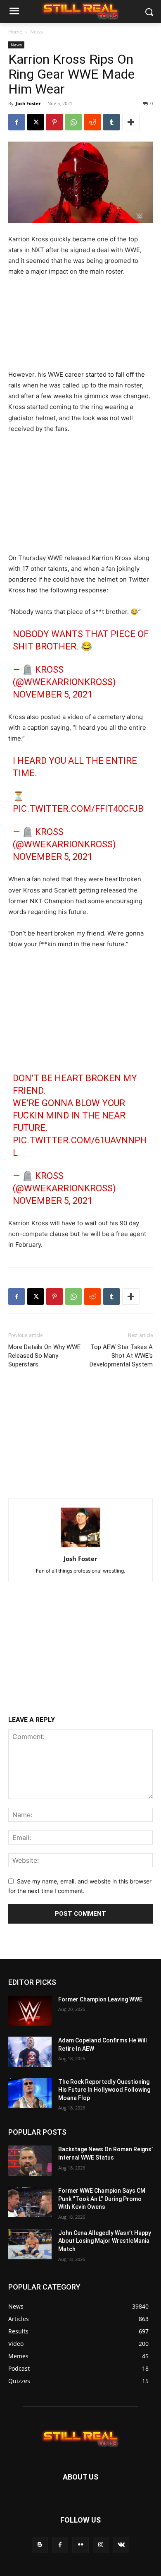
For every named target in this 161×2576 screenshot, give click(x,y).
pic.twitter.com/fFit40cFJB (78, 809)
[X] (36, 122)
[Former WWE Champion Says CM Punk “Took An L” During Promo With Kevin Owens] (30, 2202)
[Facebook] (17, 122)
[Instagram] (101, 2545)
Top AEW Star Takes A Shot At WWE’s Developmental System (121, 1356)
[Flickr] (80, 2545)
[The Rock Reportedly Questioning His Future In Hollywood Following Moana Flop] (30, 2093)
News (37, 32)
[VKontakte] (121, 2545)
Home (15, 32)
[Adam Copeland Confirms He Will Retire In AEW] (30, 2052)
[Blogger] (40, 2545)
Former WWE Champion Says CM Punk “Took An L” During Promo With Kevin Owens (102, 2199)
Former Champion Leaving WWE (100, 1999)
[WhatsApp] (73, 122)
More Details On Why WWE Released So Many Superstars (44, 1356)
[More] (131, 122)
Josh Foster (28, 103)
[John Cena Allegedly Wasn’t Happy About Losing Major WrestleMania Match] (30, 2244)
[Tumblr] (111, 122)
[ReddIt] (92, 122)
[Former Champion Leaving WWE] (30, 2011)
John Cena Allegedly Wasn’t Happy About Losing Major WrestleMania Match (105, 2241)
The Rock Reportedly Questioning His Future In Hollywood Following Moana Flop (104, 2090)
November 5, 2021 (53, 694)
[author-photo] (80, 1547)
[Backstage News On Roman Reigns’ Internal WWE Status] (30, 2161)
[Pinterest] (54, 122)
